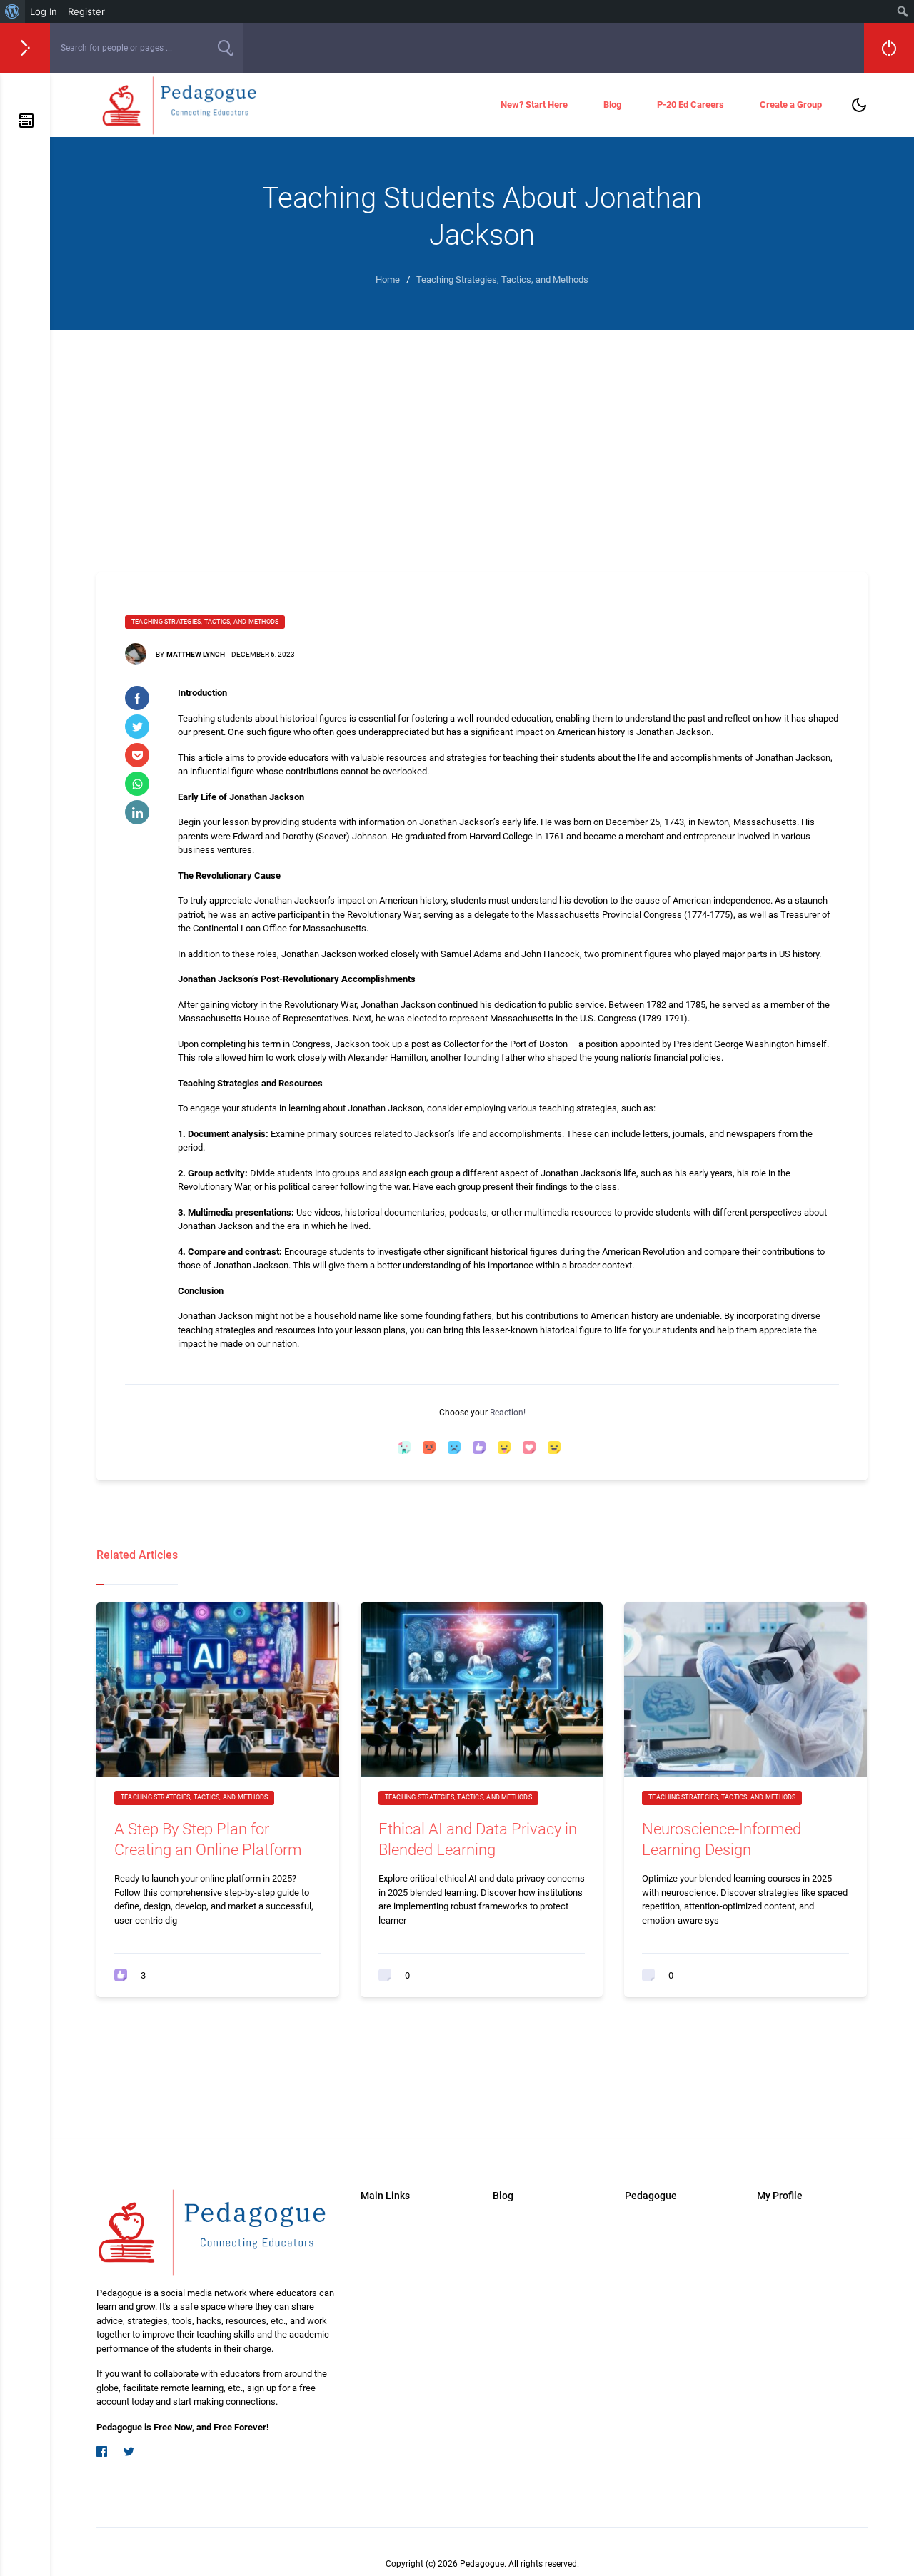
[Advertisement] (482, 437)
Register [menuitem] (86, 11)
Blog (612, 105)
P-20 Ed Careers (690, 105)
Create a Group (791, 105)
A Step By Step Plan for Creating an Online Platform (208, 1839)
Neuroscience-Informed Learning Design (722, 1839)
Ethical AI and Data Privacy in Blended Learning (478, 1839)
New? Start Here (534, 105)
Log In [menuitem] (44, 11)
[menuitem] (12, 11)
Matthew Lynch (196, 654)
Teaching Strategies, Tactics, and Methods (205, 622)
